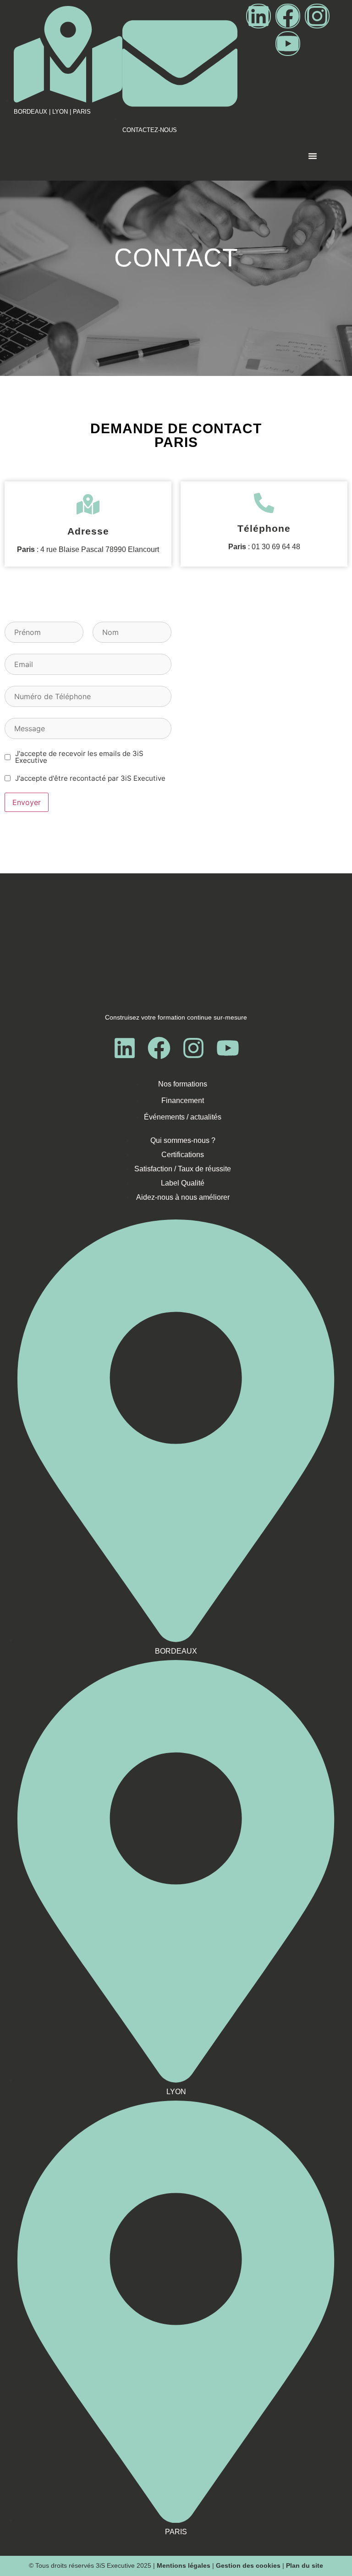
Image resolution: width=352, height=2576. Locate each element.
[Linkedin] (258, 16)
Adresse (88, 531)
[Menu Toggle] (313, 161)
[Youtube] (288, 44)
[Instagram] (317, 16)
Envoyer (27, 802)
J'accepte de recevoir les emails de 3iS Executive (79, 757)
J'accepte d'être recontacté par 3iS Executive (90, 778)
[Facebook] (288, 16)
